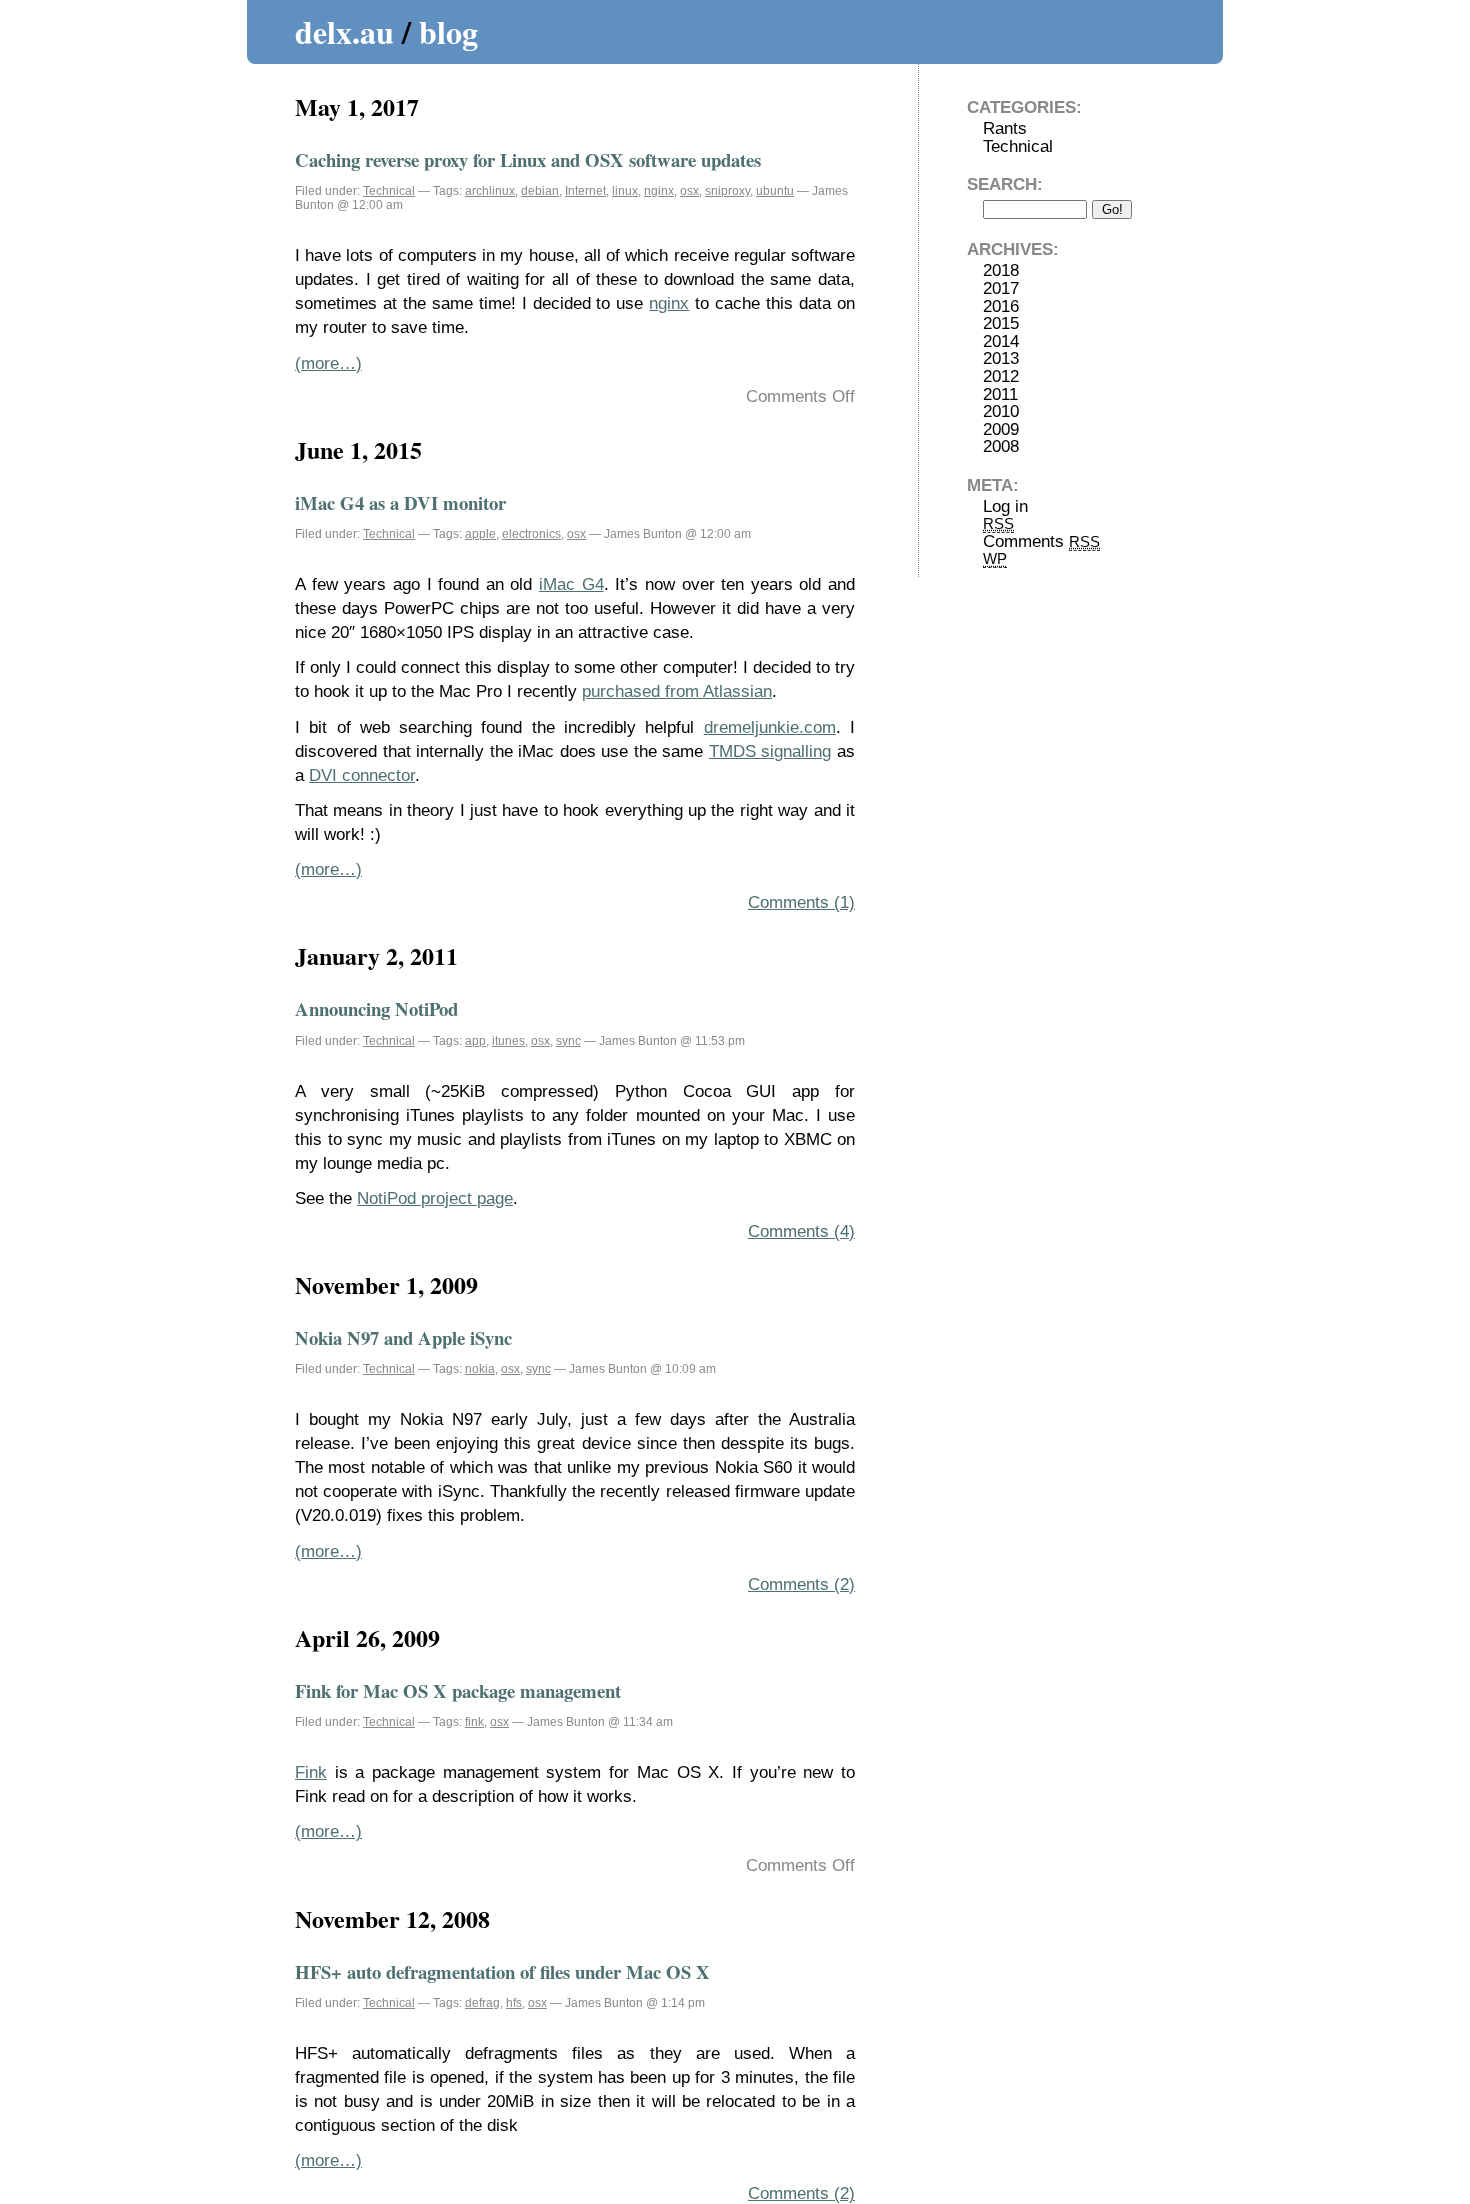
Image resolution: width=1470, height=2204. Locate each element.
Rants (1005, 128)
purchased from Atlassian (677, 691)
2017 (1001, 288)
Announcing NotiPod (376, 1008)
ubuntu (775, 191)
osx (689, 191)
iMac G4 (571, 584)
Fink (311, 1772)
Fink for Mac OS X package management (458, 1690)
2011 (1000, 394)
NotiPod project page (435, 1198)
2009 (1001, 429)
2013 (1001, 358)
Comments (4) (801, 1231)
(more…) (328, 363)
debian (540, 191)
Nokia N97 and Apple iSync (403, 1337)
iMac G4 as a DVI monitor (400, 502)
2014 (1001, 341)
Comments (1041, 541)
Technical (389, 191)
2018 (1001, 270)
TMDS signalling (770, 751)
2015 (1001, 323)
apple (480, 534)
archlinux (490, 191)
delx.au (344, 31)
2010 (1001, 411)
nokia (480, 1369)
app (475, 1041)
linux (625, 191)
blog (448, 31)
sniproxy (727, 191)
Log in (1005, 506)
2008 (1001, 446)
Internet (585, 191)
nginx (659, 191)
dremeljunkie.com (770, 727)
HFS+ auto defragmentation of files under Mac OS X (502, 1971)
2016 (1001, 306)
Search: (1005, 184)
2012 (1001, 376)
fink (474, 1722)
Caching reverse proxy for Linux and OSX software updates (528, 159)
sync (568, 1041)
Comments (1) (801, 902)
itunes (508, 1041)
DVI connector (362, 775)
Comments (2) (801, 1584)
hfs (514, 2003)
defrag (482, 2003)
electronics (531, 534)
